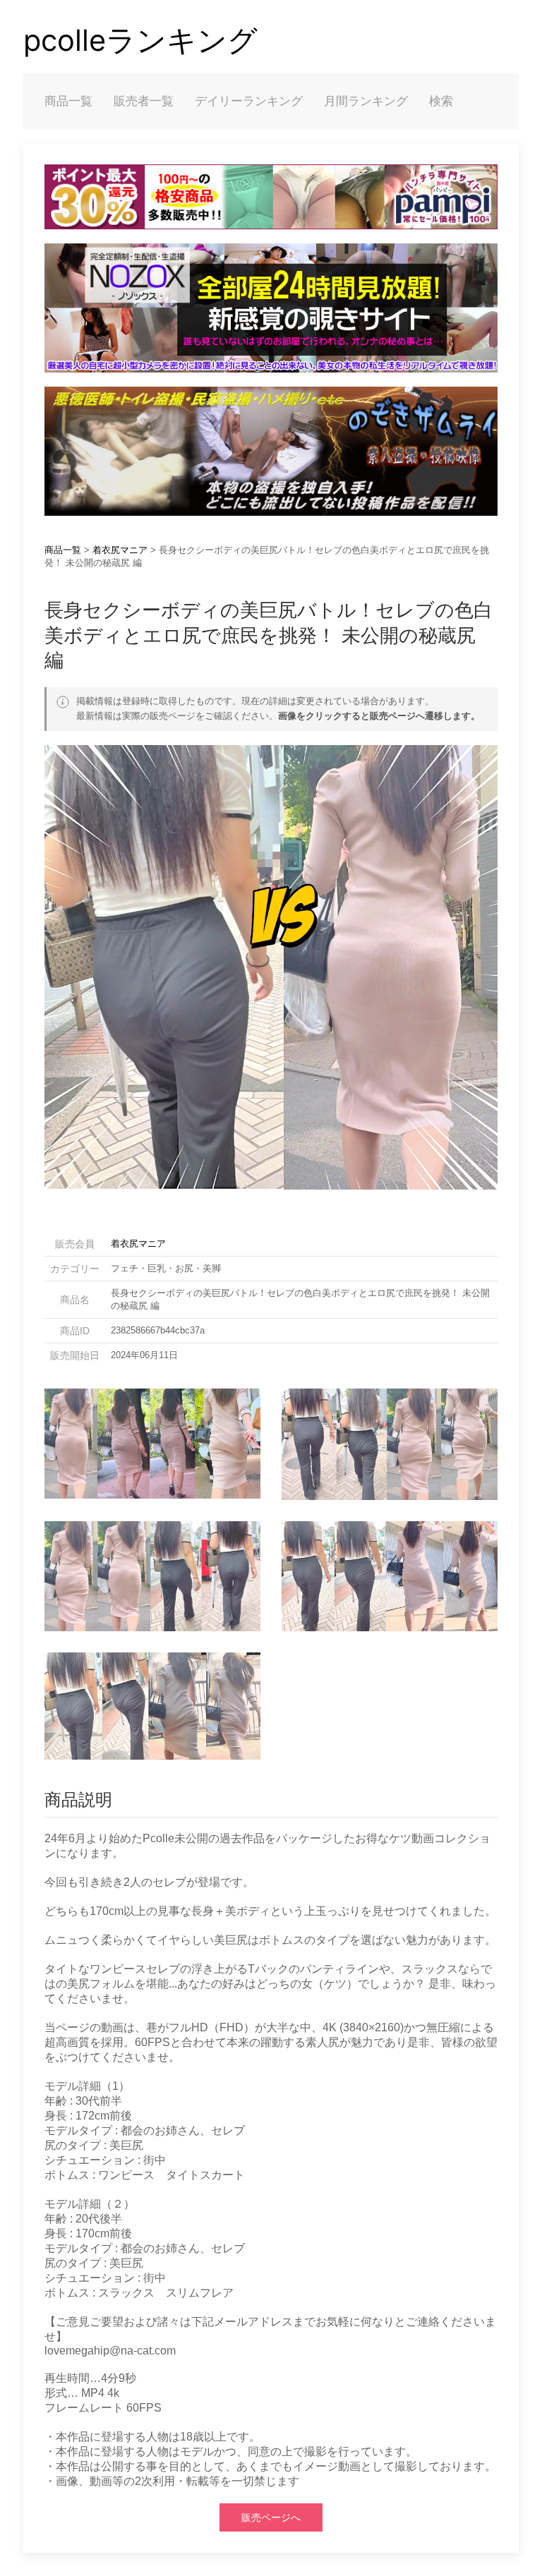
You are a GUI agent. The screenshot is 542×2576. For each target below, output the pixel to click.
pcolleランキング (140, 40)
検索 (441, 101)
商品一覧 (68, 101)
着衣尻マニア (120, 550)
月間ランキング (366, 101)
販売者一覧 (144, 101)
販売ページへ (271, 2517)
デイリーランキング (249, 101)
